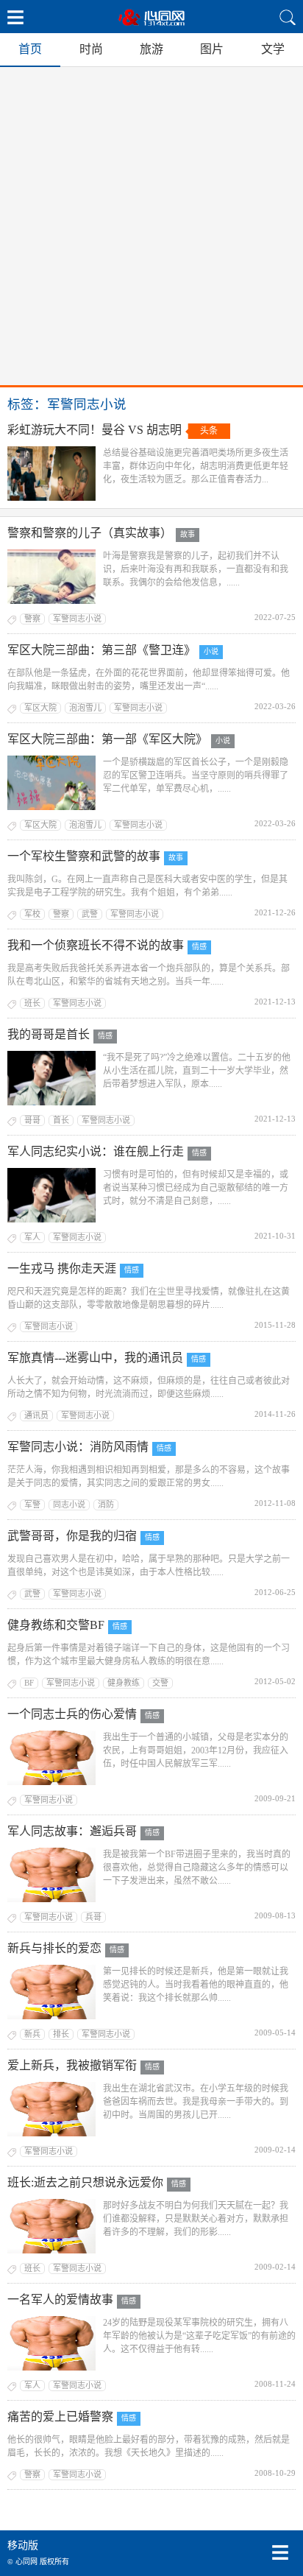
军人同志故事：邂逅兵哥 (72, 1831)
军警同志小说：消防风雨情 (78, 1447)
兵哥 (93, 1917)
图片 (212, 49)
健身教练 (124, 1683)
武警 (90, 914)
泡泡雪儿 (85, 708)
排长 (61, 2034)
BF (29, 1683)
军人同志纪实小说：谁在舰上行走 (96, 1151)
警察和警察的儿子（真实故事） (90, 533)
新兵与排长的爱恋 (54, 1948)
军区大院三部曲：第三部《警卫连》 (101, 650)
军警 (32, 1505)
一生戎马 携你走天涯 (62, 1268)
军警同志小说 (77, 619)
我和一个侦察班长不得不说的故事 (96, 945)
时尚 (91, 49)
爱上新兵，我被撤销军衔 (72, 2065)
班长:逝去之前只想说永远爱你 (85, 2182)
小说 (211, 651)
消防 (106, 1505)
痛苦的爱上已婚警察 (60, 2417)
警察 (32, 619)
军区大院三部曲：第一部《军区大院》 (107, 739)
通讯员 (36, 1415)
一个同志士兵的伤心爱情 (72, 1714)
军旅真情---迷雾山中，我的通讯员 (95, 1358)
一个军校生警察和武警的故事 (84, 856)
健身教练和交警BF (56, 1625)
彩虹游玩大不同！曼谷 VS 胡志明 (95, 430)
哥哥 (32, 1120)
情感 (199, 947)
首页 (30, 49)
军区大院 (40, 708)
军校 (32, 914)
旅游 (151, 49)
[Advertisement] (151, 226)
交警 (160, 1683)
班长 (32, 1003)
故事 (188, 534)
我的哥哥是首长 (49, 1034)
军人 (32, 1237)
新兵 (32, 2034)
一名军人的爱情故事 (60, 2299)
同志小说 (69, 1505)
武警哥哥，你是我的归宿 (72, 1536)
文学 (273, 49)
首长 (61, 1120)
